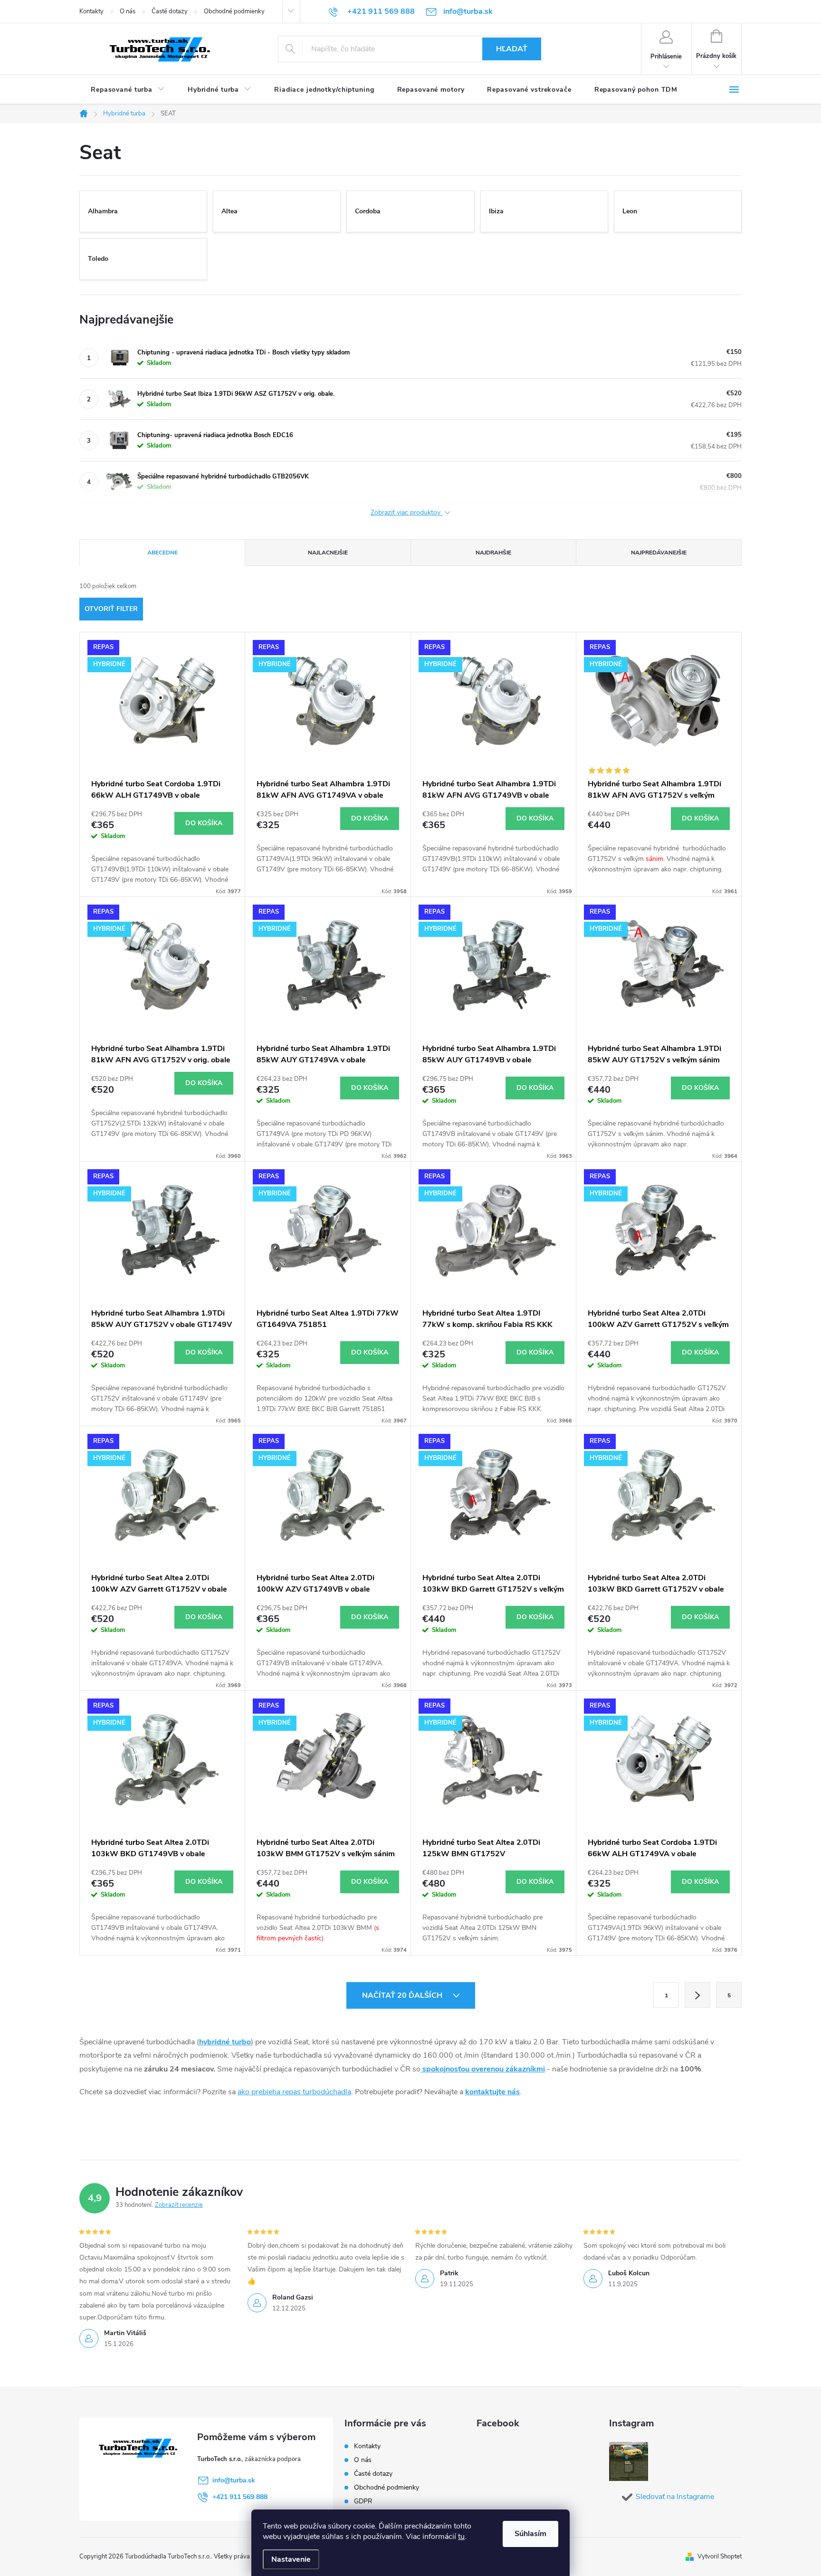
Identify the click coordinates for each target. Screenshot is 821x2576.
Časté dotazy (170, 11)
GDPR (363, 2501)
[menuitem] (128, 90)
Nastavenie (291, 2559)
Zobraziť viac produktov (406, 513)
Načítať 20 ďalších (403, 1995)
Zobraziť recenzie (179, 2205)
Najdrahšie (493, 553)
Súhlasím (530, 2534)
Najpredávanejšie (659, 553)
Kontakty (91, 11)
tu (461, 2537)
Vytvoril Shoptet (720, 2557)
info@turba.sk (234, 2480)
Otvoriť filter (111, 609)
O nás (128, 11)
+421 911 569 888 (240, 2497)
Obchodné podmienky (234, 11)
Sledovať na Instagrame (675, 2497)
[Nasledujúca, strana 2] (697, 1995)
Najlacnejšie (328, 553)
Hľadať (512, 49)
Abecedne (162, 553)
